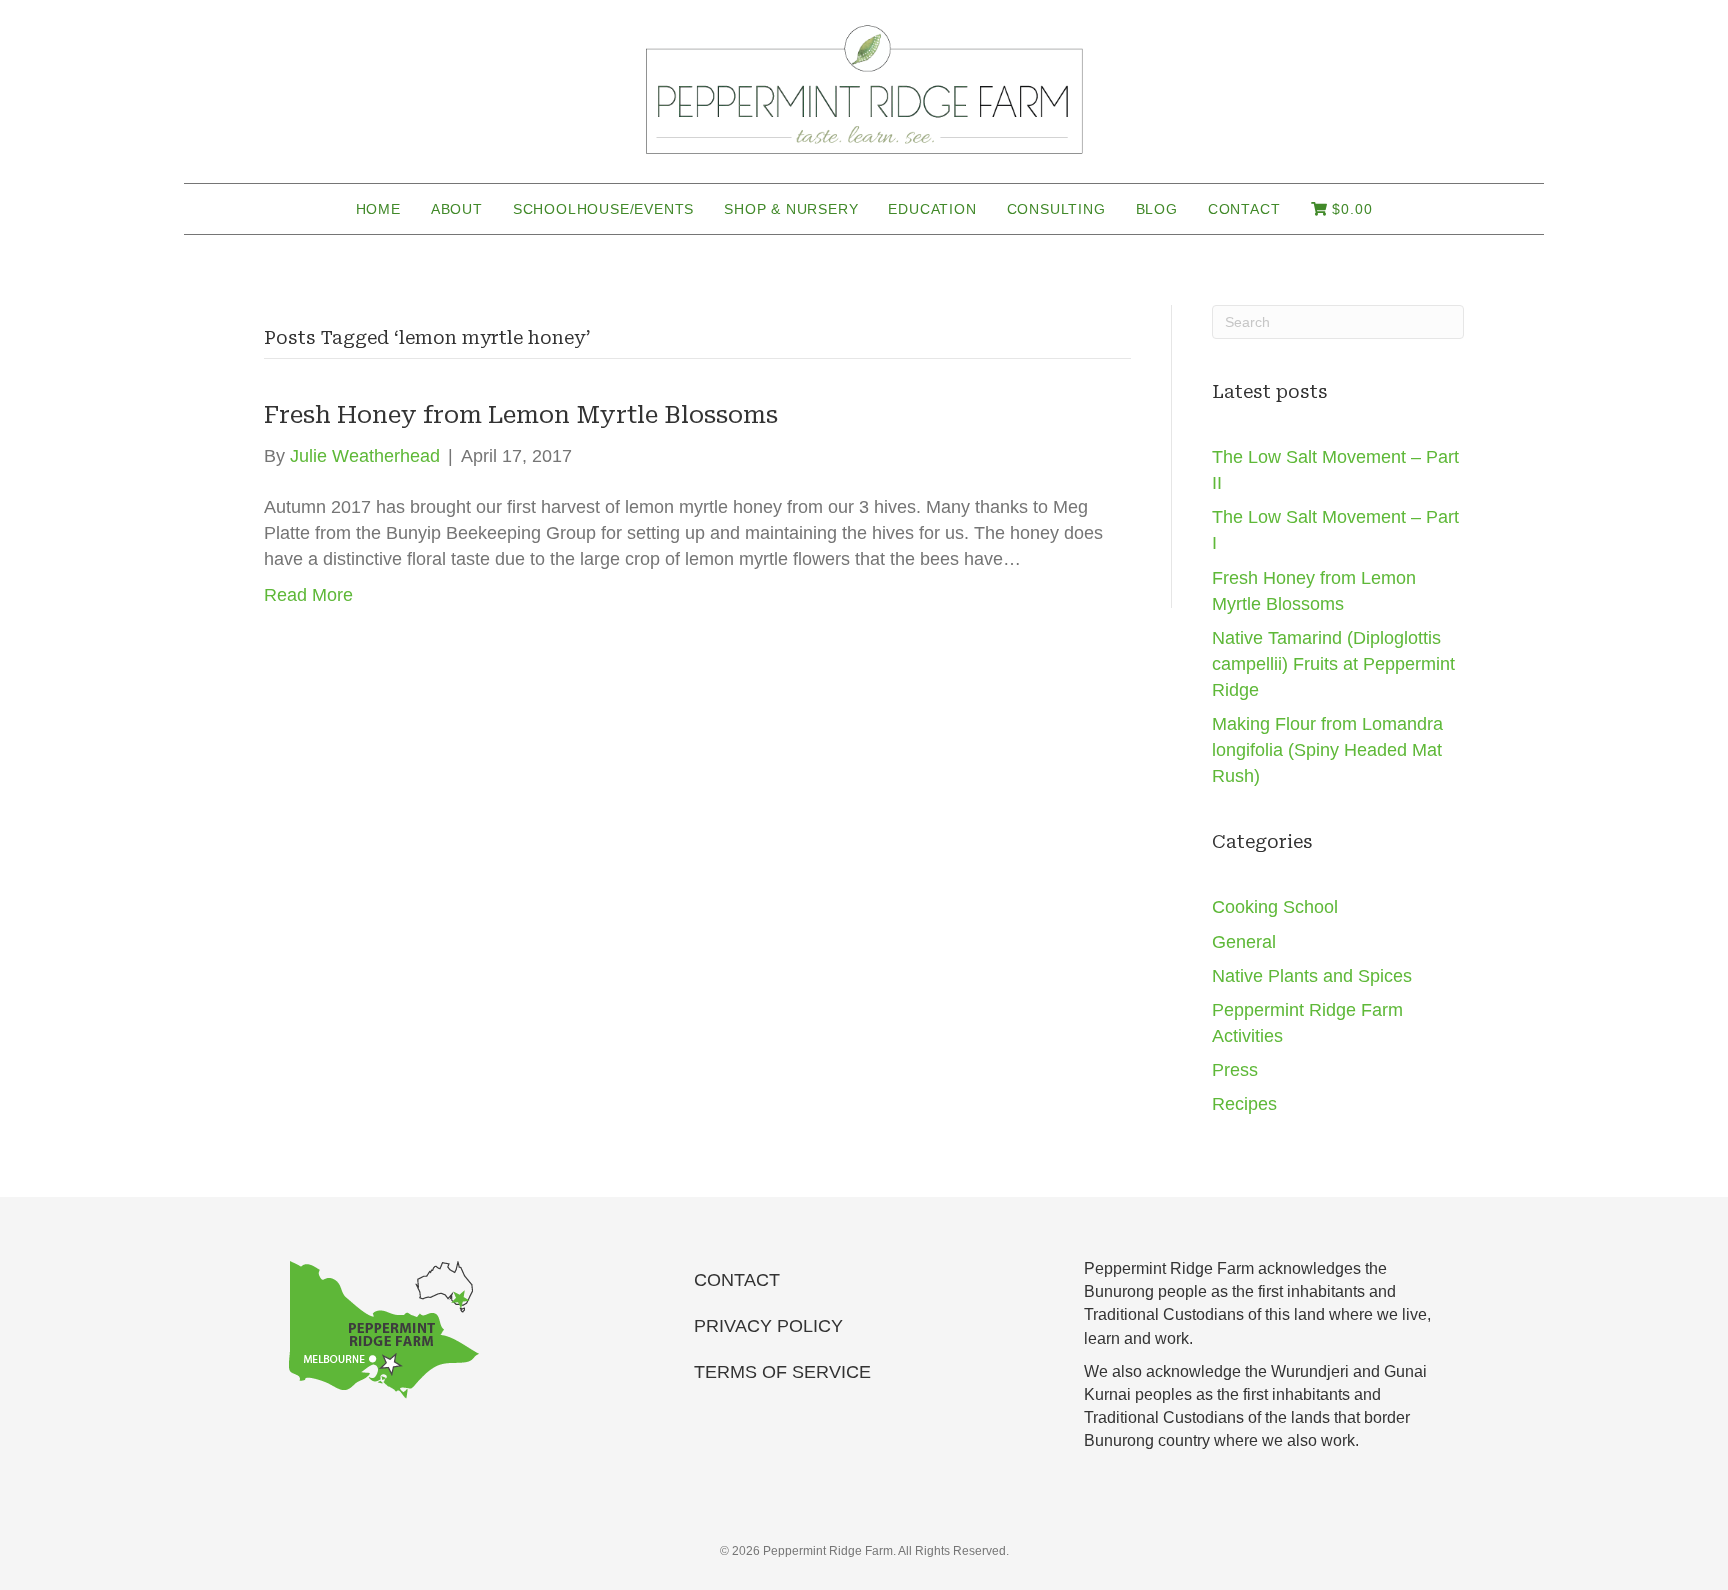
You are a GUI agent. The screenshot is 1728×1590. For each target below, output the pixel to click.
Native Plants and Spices (1312, 976)
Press (1235, 1070)
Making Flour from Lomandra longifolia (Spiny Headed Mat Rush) (1327, 750)
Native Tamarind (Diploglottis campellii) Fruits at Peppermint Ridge (1333, 664)
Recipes (1244, 1104)
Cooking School (1275, 907)
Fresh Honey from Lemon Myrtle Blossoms (521, 415)
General (1244, 942)
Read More (308, 595)
